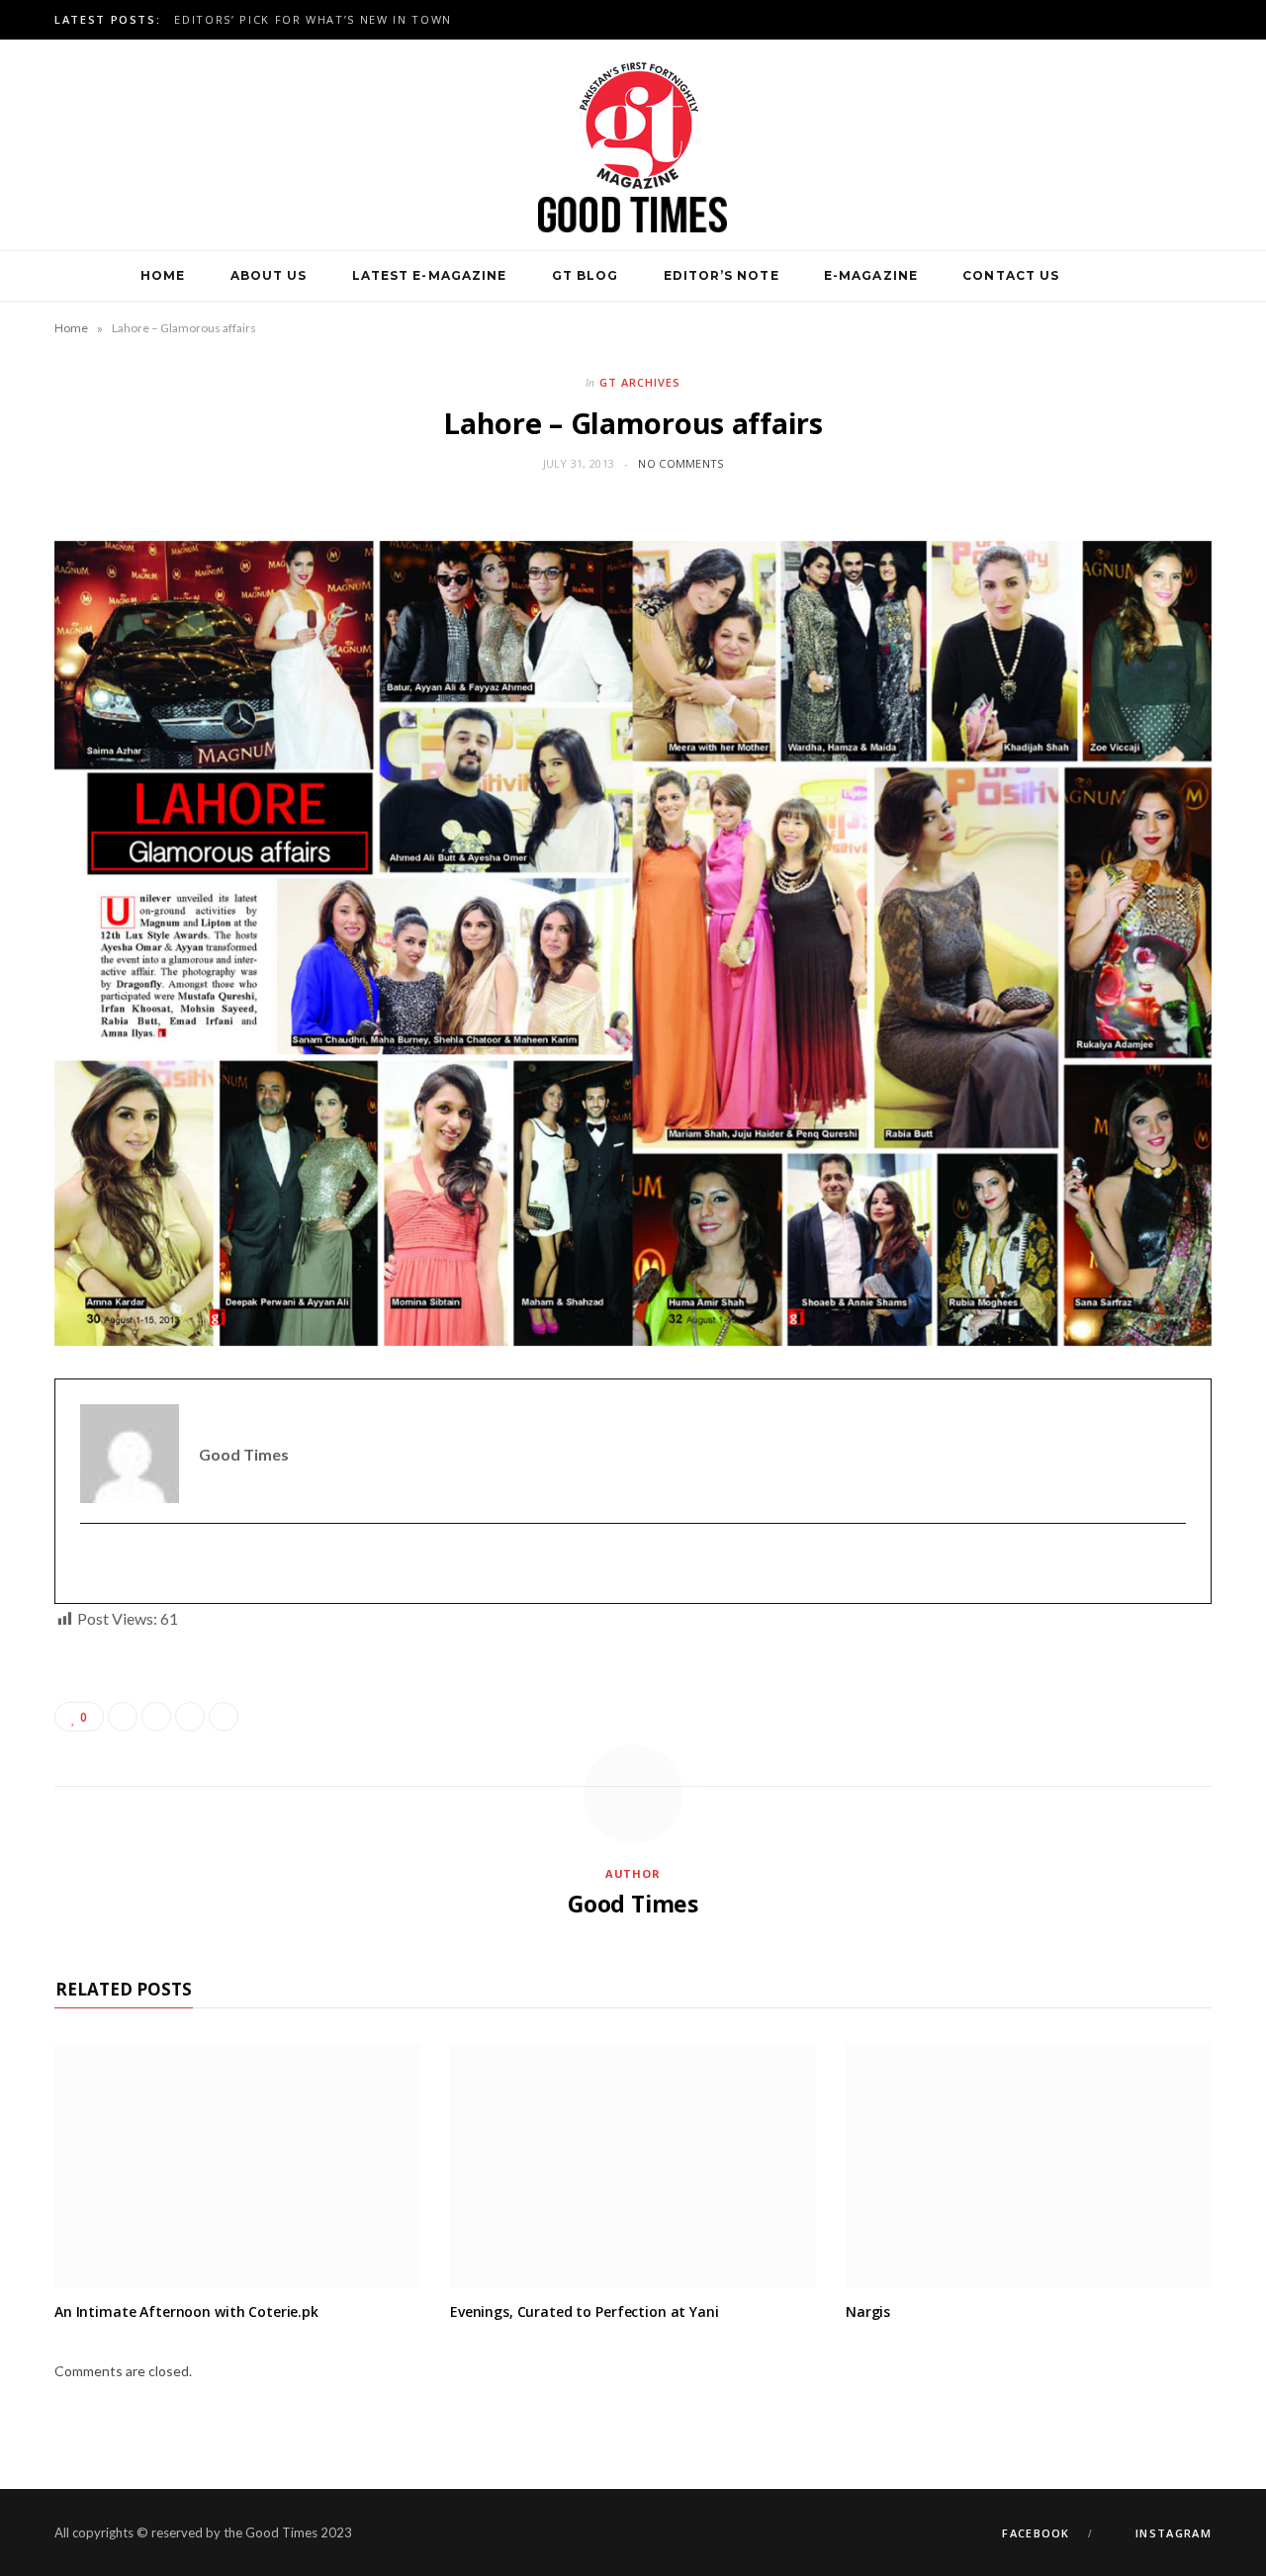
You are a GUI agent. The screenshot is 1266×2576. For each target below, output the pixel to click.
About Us (269, 275)
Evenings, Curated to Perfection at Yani (585, 2311)
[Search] (1105, 276)
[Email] (224, 1717)
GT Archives (640, 382)
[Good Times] (633, 145)
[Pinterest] (190, 1717)
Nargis (868, 2311)
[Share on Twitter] (156, 1717)
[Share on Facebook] (123, 1717)
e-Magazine (871, 275)
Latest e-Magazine (429, 275)
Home (163, 275)
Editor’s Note (722, 275)
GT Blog (586, 275)
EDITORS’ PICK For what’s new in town (313, 20)
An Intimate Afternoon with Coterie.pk (186, 2311)
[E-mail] (92, 1564)
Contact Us (1011, 275)
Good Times (633, 1904)
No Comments (680, 463)
